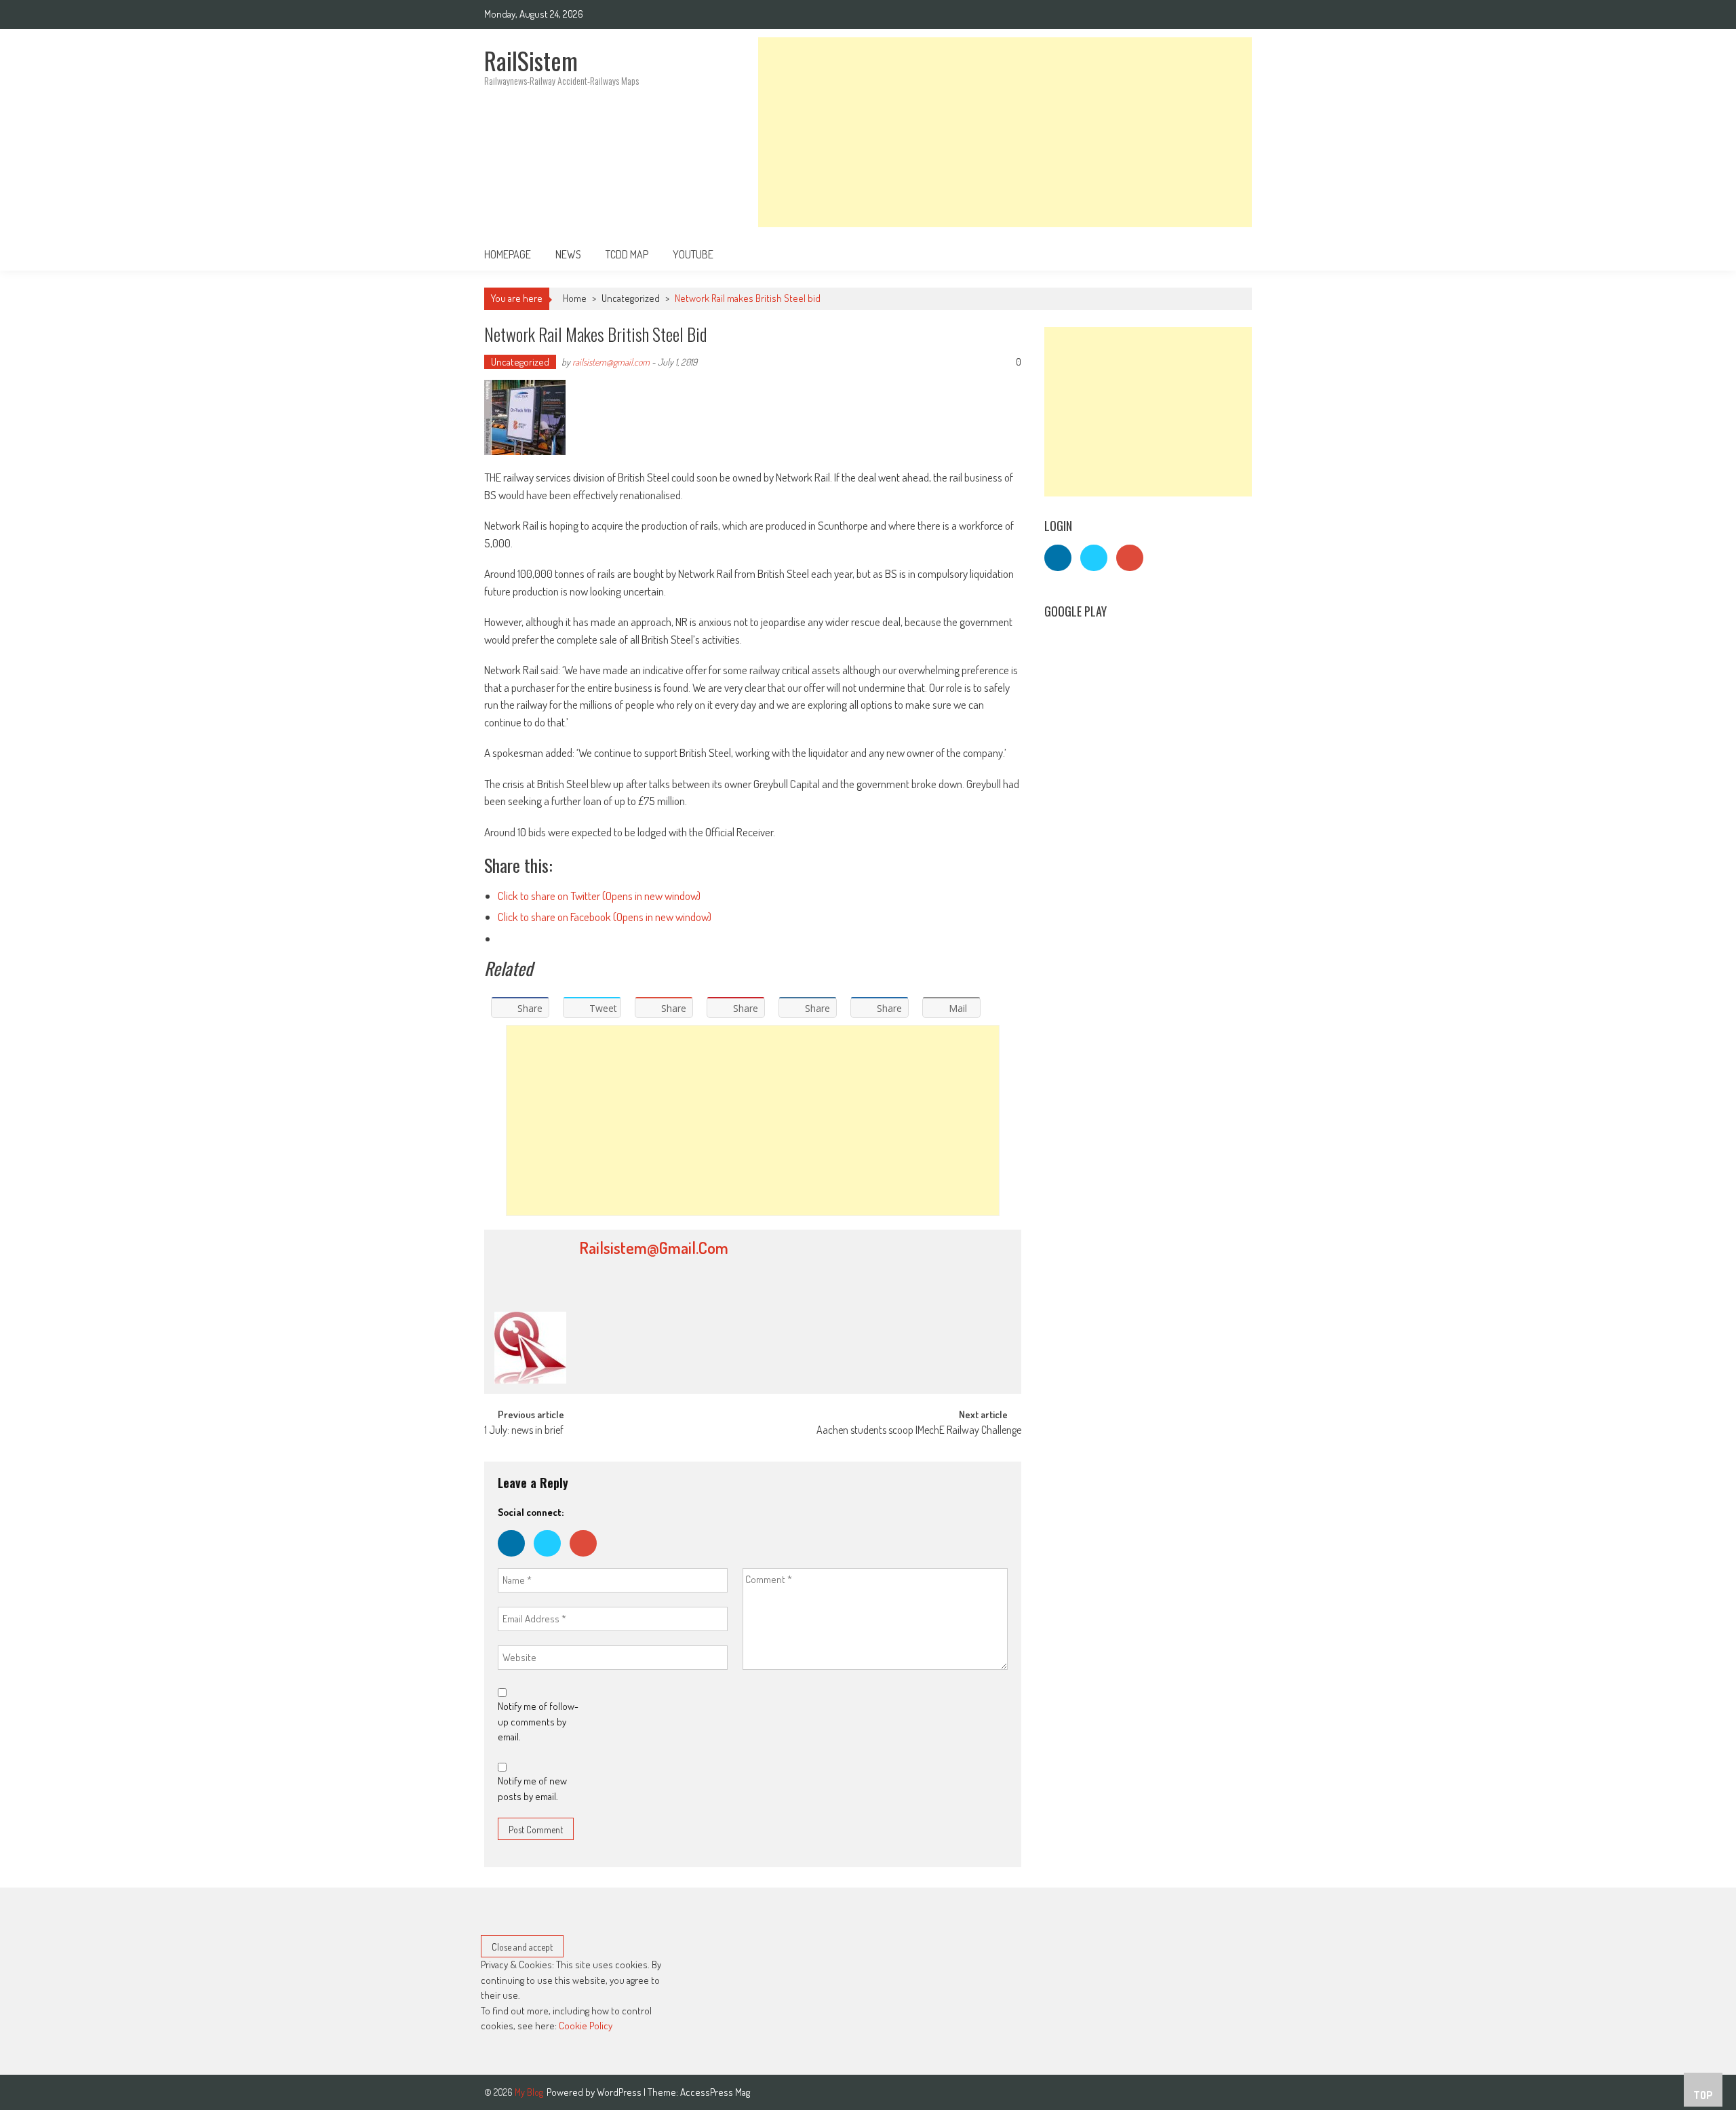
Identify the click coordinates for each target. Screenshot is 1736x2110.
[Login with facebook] (516, 1560)
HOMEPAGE (508, 254)
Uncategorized (631, 298)
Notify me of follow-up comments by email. (538, 1721)
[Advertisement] (1005, 132)
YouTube (693, 254)
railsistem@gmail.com (611, 362)
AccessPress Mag (715, 2092)
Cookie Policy (586, 2026)
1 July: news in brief (524, 1431)
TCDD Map (627, 254)
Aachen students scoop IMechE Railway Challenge (919, 1431)
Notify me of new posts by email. (532, 1789)
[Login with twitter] (552, 1560)
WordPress (620, 2092)
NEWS (568, 254)
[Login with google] (587, 1560)
